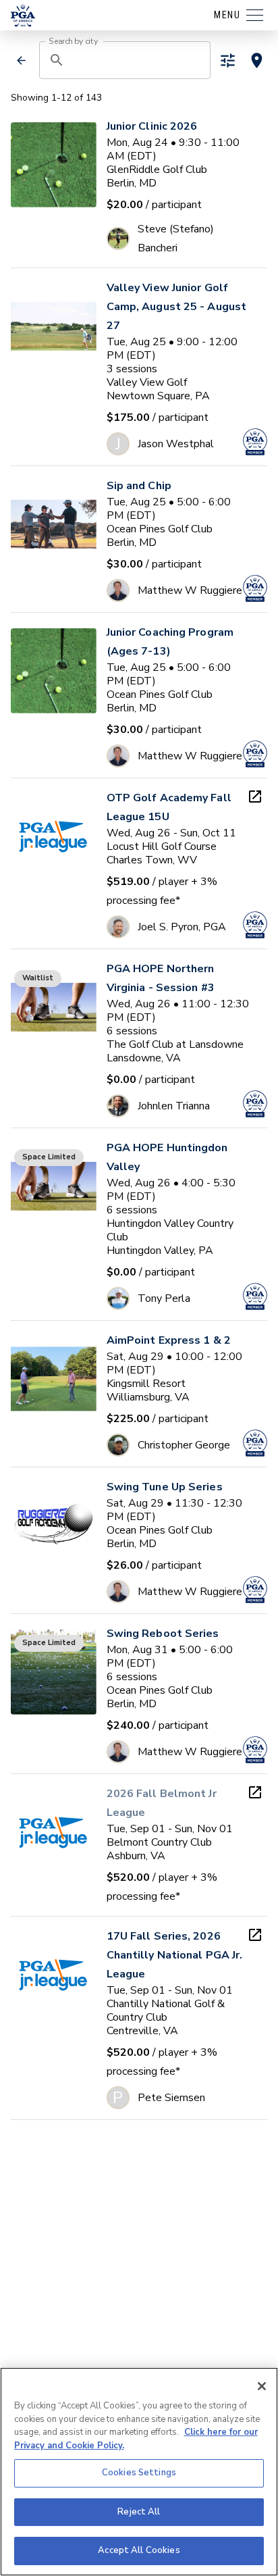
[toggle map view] (257, 60)
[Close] (262, 2386)
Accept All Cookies (139, 2550)
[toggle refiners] (228, 60)
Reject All (139, 2512)
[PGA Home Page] (23, 16)
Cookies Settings (139, 2473)
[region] (139, 2472)
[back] (22, 60)
